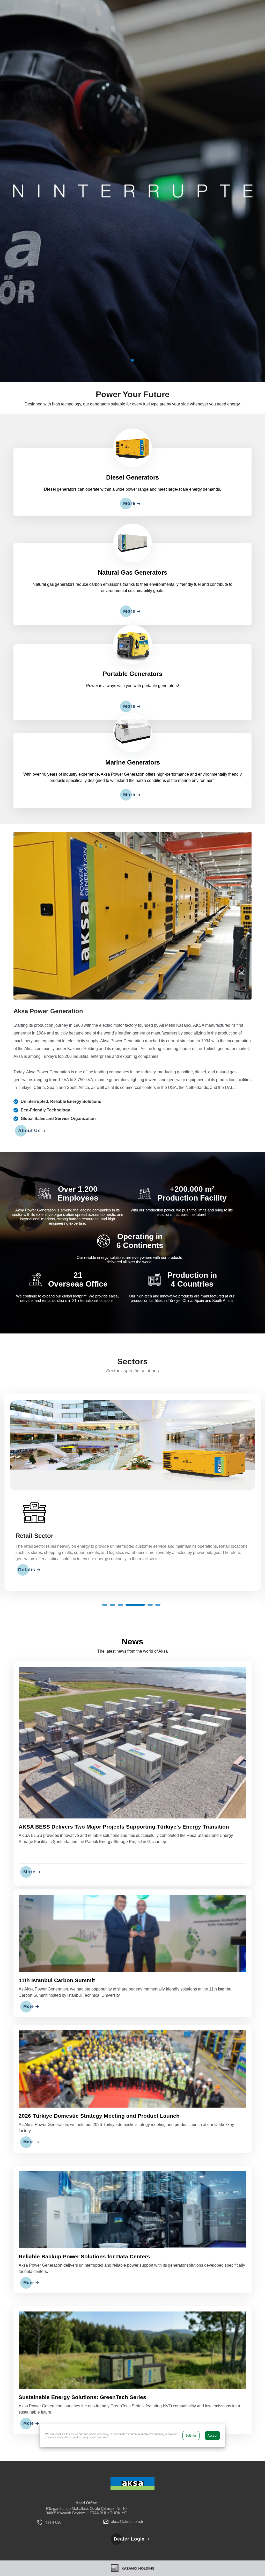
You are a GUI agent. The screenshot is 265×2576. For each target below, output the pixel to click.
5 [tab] (150, 1615)
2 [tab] (127, 1615)
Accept (212, 2436)
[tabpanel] (132, 191)
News (132, 1652)
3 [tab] (135, 1615)
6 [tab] (158, 1615)
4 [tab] (142, 1615)
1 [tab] (132, 360)
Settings (191, 2436)
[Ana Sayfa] (132, 2494)
